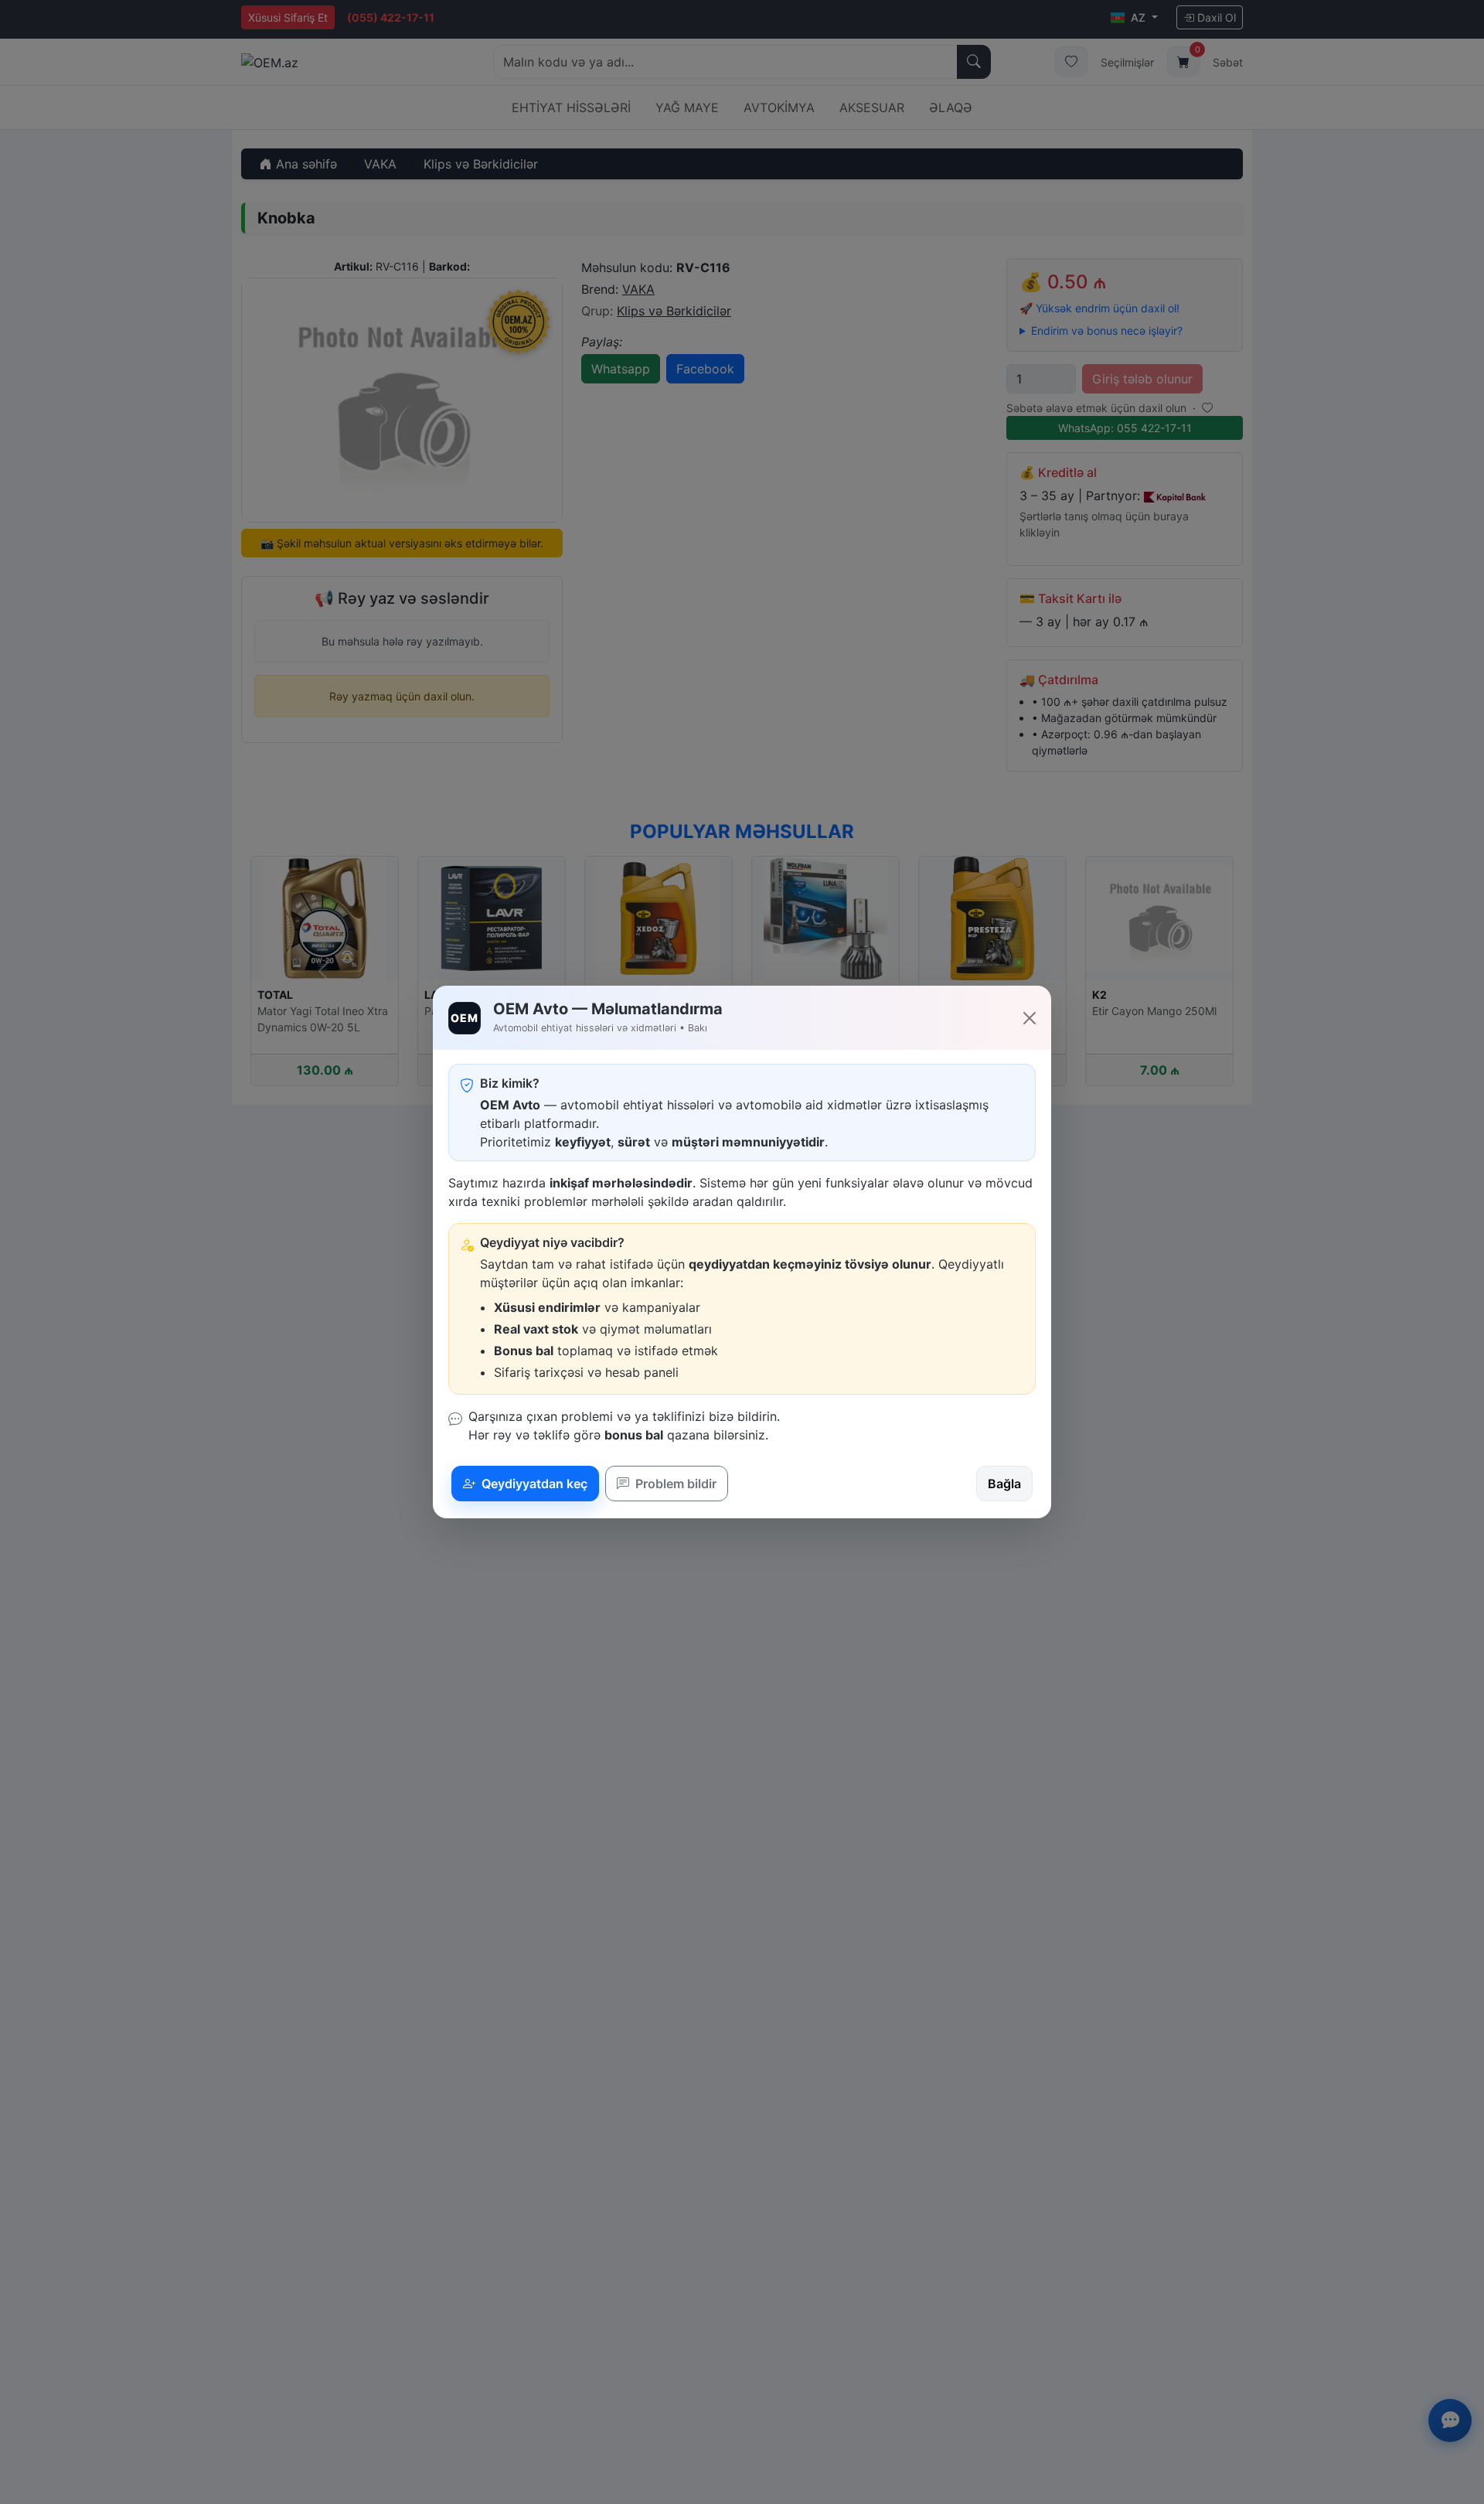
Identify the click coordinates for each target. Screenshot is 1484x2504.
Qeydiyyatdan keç (533, 1484)
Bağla (1004, 1484)
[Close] (1030, 1018)
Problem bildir (674, 1484)
